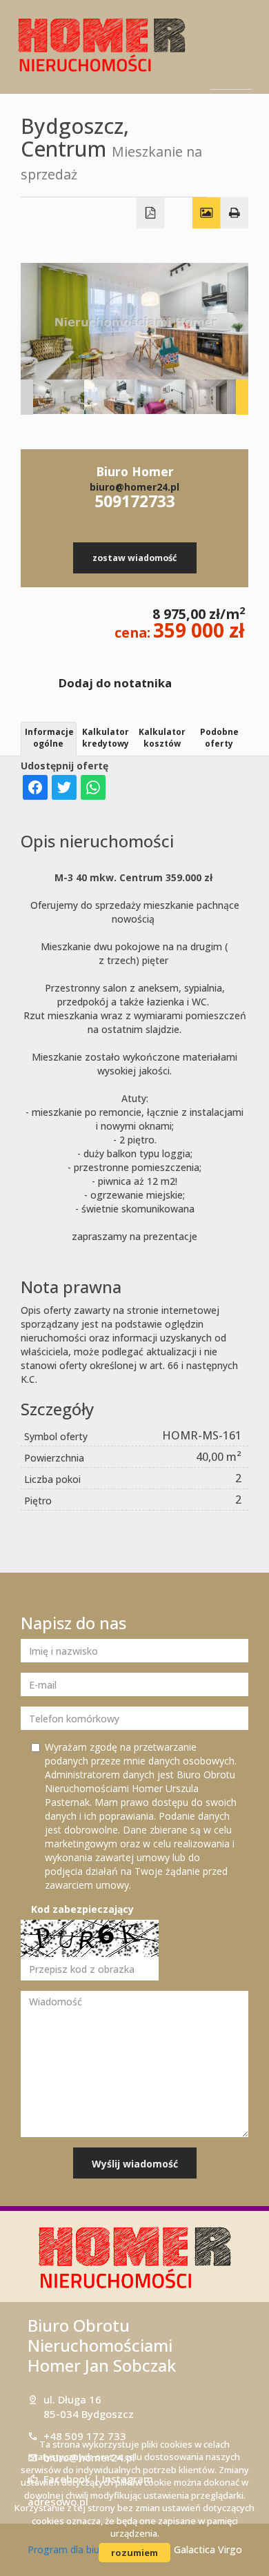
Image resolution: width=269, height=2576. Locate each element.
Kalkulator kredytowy (106, 738)
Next (242, 397)
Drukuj (235, 213)
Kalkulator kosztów (162, 738)
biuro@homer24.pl (134, 487)
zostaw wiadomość (134, 558)
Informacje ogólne (49, 738)
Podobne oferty (219, 738)
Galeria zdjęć (207, 213)
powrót (233, 129)
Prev (27, 397)
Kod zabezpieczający (82, 1909)
